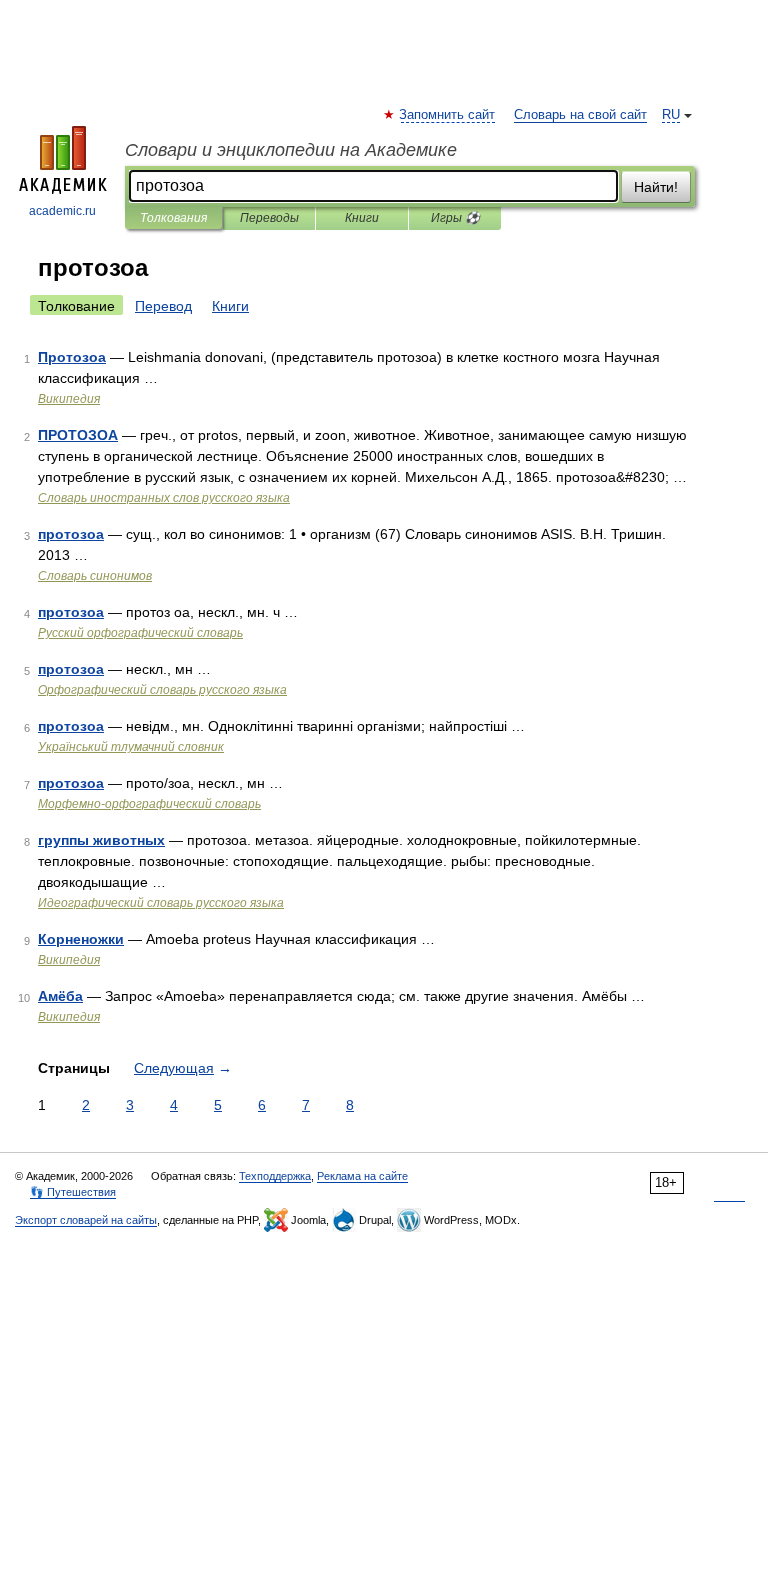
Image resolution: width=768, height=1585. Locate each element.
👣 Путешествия (73, 1192)
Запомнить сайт (448, 115)
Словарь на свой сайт (580, 115)
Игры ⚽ (455, 218)
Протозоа (72, 357)
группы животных (101, 840)
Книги (362, 218)
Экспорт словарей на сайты (86, 1220)
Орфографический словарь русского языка (162, 690)
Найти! (656, 187)
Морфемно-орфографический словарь (149, 804)
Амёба (60, 996)
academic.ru (62, 211)
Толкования (173, 218)
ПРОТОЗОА (78, 435)
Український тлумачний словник (131, 747)
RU (671, 115)
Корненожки (81, 939)
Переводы (269, 218)
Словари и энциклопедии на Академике (291, 150)
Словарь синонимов (95, 576)
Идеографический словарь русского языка (161, 903)
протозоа (71, 534)
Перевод (163, 306)
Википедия (69, 399)
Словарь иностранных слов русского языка (164, 498)
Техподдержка (275, 1176)
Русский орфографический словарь (140, 633)
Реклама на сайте (362, 1176)
